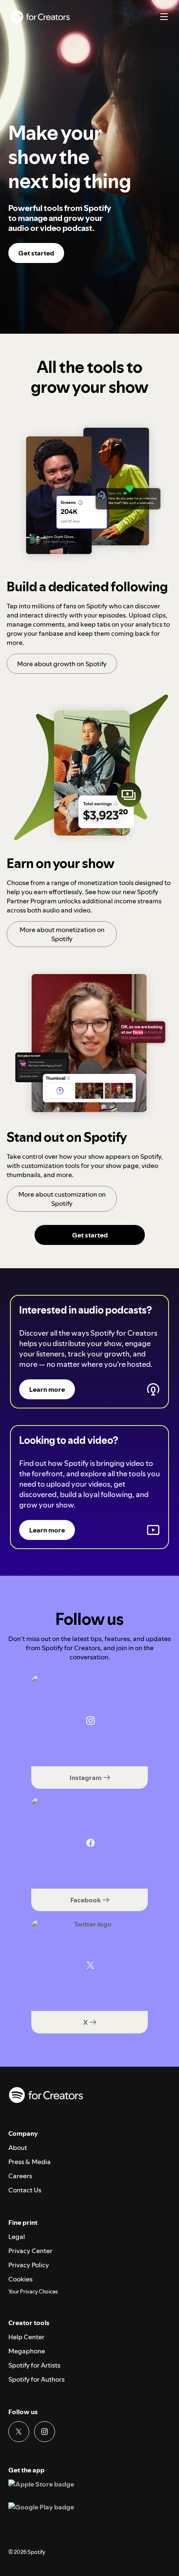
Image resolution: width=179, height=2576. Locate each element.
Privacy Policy (29, 2265)
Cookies (20, 2279)
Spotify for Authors (36, 2379)
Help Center (26, 2337)
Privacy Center (30, 2251)
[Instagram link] (45, 2432)
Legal (17, 2236)
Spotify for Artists (34, 2365)
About (18, 2147)
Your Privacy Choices (33, 2292)
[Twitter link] (19, 2432)
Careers (20, 2176)
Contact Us (25, 2190)
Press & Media (30, 2162)
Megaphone (27, 2351)
